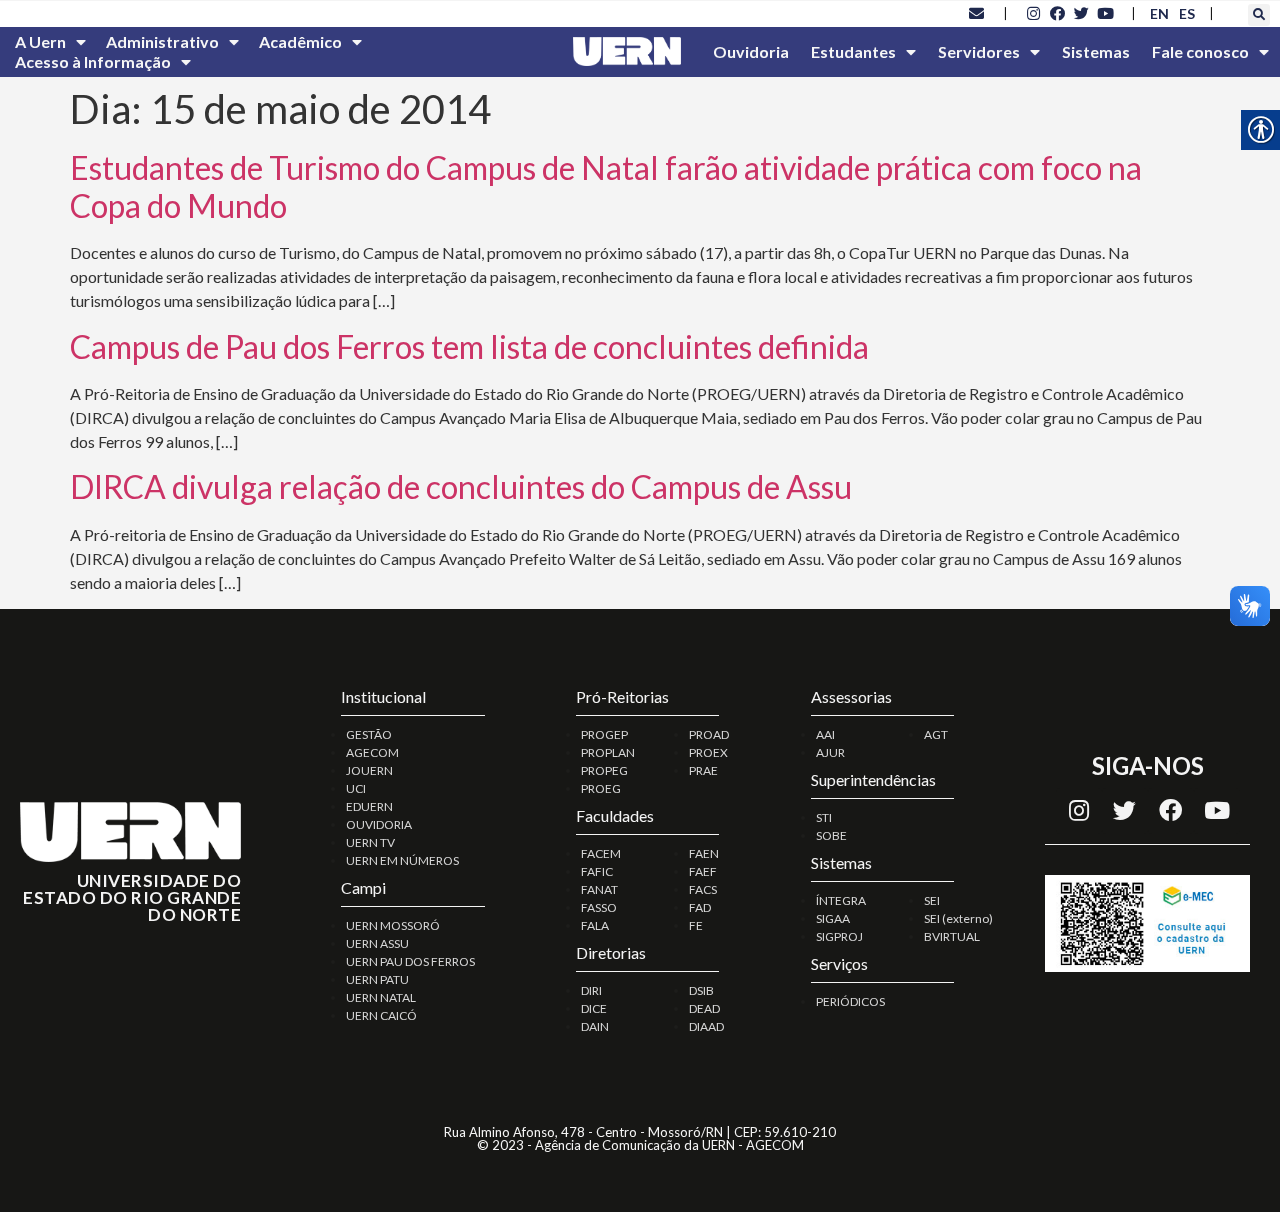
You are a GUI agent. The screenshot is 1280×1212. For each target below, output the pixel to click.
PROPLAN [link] (608, 752)
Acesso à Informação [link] (93, 61)
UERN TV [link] (370, 842)
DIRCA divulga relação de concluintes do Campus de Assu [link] (461, 486)
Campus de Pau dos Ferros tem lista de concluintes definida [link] (469, 346)
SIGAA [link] (833, 918)
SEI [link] (932, 900)
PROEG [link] (601, 788)
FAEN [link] (704, 853)
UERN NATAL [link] (381, 997)
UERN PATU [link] (377, 979)
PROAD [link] (709, 734)
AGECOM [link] (372, 752)
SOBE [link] (831, 835)
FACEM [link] (601, 853)
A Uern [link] (40, 41)
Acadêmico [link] (300, 41)
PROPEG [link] (604, 770)
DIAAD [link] (706, 1026)
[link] (977, 13)
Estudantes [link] (853, 51)
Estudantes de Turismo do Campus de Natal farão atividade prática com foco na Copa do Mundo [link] (606, 186)
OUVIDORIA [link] (379, 824)
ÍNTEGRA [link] (841, 900)
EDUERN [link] (369, 806)
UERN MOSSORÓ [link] (393, 925)
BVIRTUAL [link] (952, 936)
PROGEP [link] (604, 734)
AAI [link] (825, 734)
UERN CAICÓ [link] (381, 1015)
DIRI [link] (591, 990)
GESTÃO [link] (369, 734)
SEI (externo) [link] (958, 918)
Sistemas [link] (1096, 51)
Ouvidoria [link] (751, 51)
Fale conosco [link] (1200, 51)
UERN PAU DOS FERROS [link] (410, 961)
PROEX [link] (708, 752)
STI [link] (824, 817)
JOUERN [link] (369, 770)
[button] (1259, 15)
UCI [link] (356, 788)
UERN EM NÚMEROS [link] (402, 860)
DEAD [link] (704, 1008)
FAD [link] (700, 907)
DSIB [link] (701, 990)
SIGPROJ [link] (839, 936)
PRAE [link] (703, 770)
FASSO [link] (599, 907)
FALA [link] (595, 925)
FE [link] (696, 925)
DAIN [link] (595, 1026)
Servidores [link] (979, 51)
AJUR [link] (830, 752)
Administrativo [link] (162, 41)
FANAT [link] (599, 889)
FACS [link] (703, 889)
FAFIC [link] (597, 871)
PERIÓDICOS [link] (850, 1001)
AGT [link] (936, 734)
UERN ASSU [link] (377, 943)
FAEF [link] (703, 871)
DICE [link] (594, 1008)
